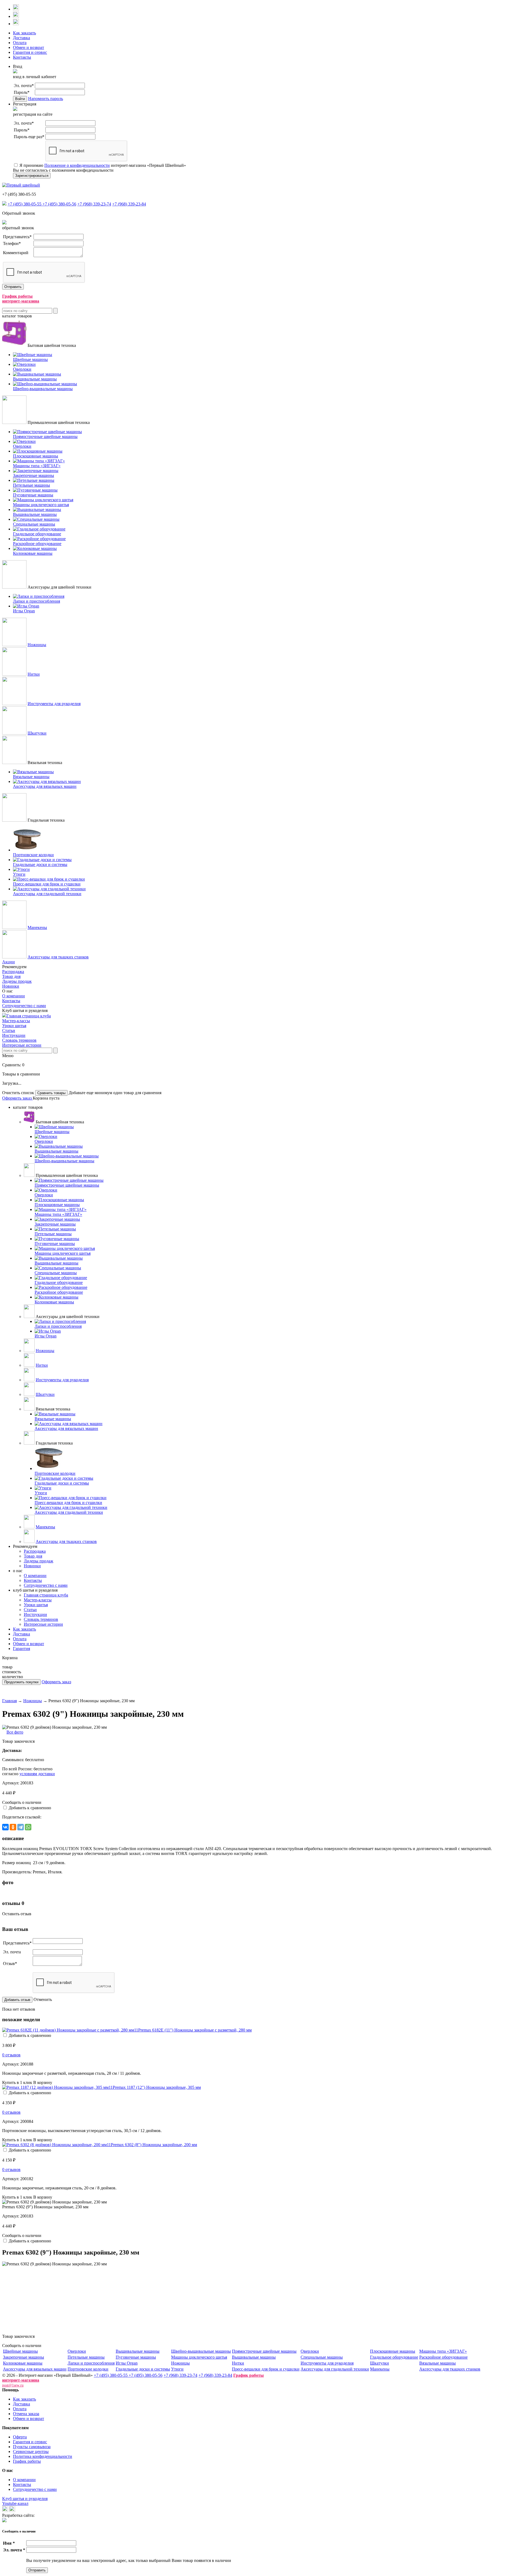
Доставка (21, 38)
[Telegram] (21, 1827)
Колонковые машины (23, 2363)
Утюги (177, 2369)
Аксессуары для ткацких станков (58, 957)
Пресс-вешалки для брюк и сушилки (266, 2369)
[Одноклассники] (13, 1827)
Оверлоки (77, 2351)
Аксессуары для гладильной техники (335, 2369)
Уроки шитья (14, 1026)
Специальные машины (322, 2357)
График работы (27, 2461)
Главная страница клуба (29, 1016)
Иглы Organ (127, 2363)
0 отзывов (11, 2055)
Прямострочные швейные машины (264, 2351)
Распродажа (13, 972)
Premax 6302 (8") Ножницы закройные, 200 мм (154, 2145)
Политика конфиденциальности (43, 2456)
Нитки (34, 674)
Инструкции (14, 1035)
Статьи (9, 1030)
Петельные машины (86, 2357)
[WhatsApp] (28, 1827)
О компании (14, 996)
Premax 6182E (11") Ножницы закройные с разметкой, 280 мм (195, 2030)
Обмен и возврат (29, 47)
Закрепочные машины (24, 2357)
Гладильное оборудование (394, 2357)
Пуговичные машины (136, 2357)
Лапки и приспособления (91, 2363)
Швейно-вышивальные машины (201, 2351)
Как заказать (24, 33)
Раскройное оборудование (443, 2357)
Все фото (15, 1732)
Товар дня (11, 976)
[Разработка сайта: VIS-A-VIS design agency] (4, 2521)
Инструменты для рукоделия (54, 704)
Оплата (20, 43)
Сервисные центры (31, 2451)
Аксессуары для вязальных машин (35, 2369)
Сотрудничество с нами (24, 1006)
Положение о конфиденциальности (77, 165)
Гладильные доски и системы (143, 2369)
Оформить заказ (17, 1098)
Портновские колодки (88, 2369)
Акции (9, 962)
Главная (9, 1701)
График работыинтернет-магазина (21, 299)
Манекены (37, 927)
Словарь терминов (19, 1040)
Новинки (11, 986)
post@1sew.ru (13, 2385)
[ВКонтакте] (5, 1827)
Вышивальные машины (138, 2351)
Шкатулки (37, 733)
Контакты (22, 57)
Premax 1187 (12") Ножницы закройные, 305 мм (157, 2087)
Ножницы (37, 645)
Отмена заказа (26, 2414)
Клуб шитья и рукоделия (25, 2499)
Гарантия (21, 1649)
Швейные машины (20, 2351)
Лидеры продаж (17, 981)
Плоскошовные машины (393, 2351)
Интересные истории (22, 1045)
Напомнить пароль (46, 99)
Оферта (20, 2437)
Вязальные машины (438, 2363)
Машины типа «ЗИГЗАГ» (443, 2351)
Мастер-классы (16, 1021)
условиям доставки (37, 1774)
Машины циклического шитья (199, 2357)
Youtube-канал (15, 2503)
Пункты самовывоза (32, 2447)
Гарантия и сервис (30, 52)
